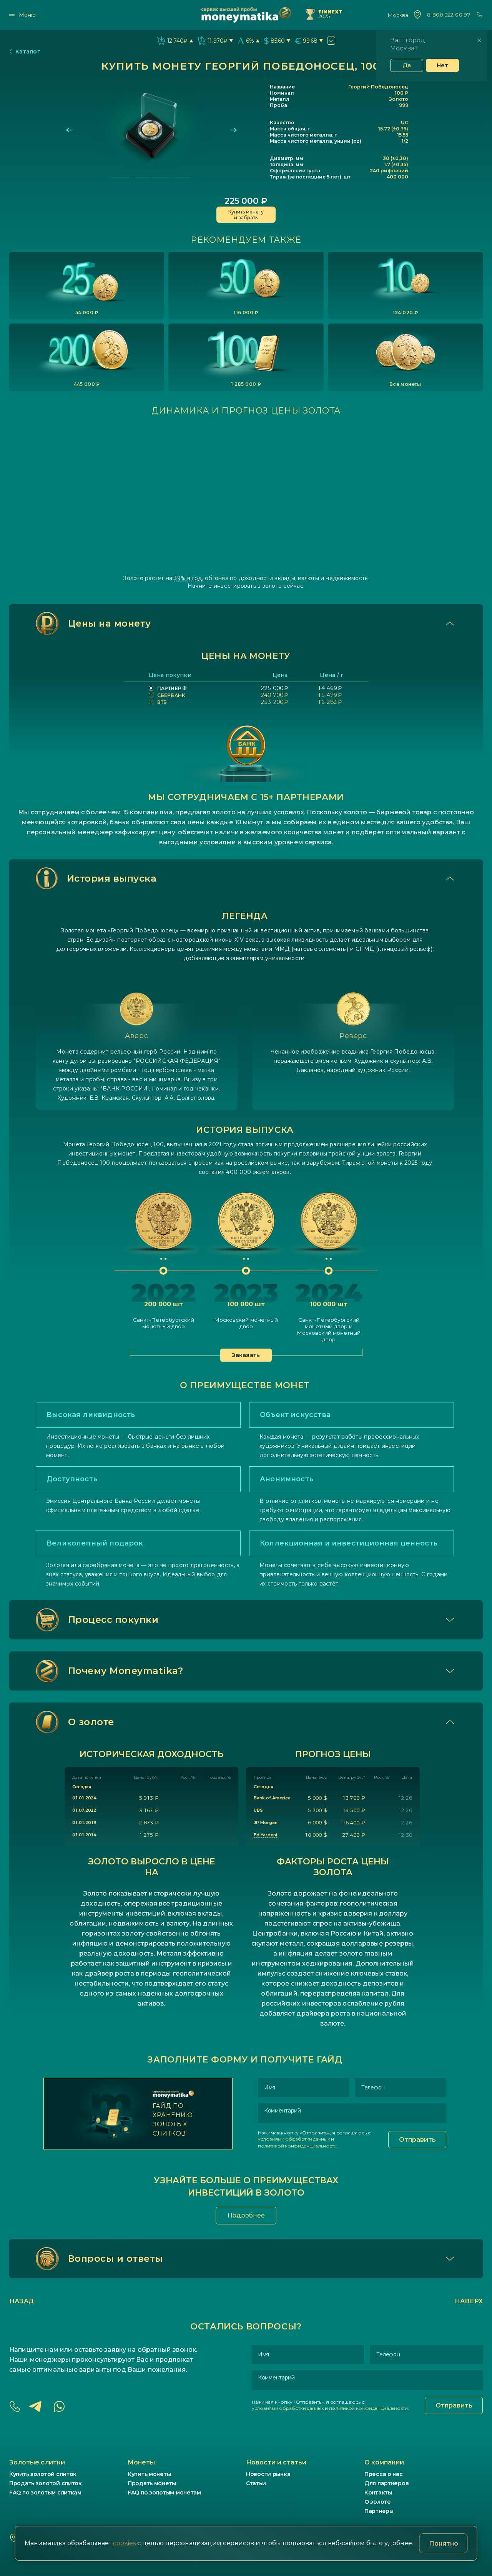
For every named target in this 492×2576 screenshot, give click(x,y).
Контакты (378, 2493)
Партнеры (379, 2511)
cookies (124, 2543)
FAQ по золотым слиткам (45, 2493)
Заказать (246, 1355)
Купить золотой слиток (43, 2474)
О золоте (378, 2502)
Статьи (256, 2483)
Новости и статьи (276, 2462)
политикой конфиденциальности (297, 2146)
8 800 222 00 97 (449, 15)
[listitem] (87, 286)
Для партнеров (386, 2483)
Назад (22, 2301)
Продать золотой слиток (46, 2483)
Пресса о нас (384, 2474)
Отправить (417, 2140)
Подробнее (246, 2215)
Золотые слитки (37, 2462)
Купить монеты (149, 2474)
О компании (384, 2462)
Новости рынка (268, 2474)
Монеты (141, 2462)
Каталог (28, 52)
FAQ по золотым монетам (164, 2493)
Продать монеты (152, 2483)
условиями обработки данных (294, 2139)
